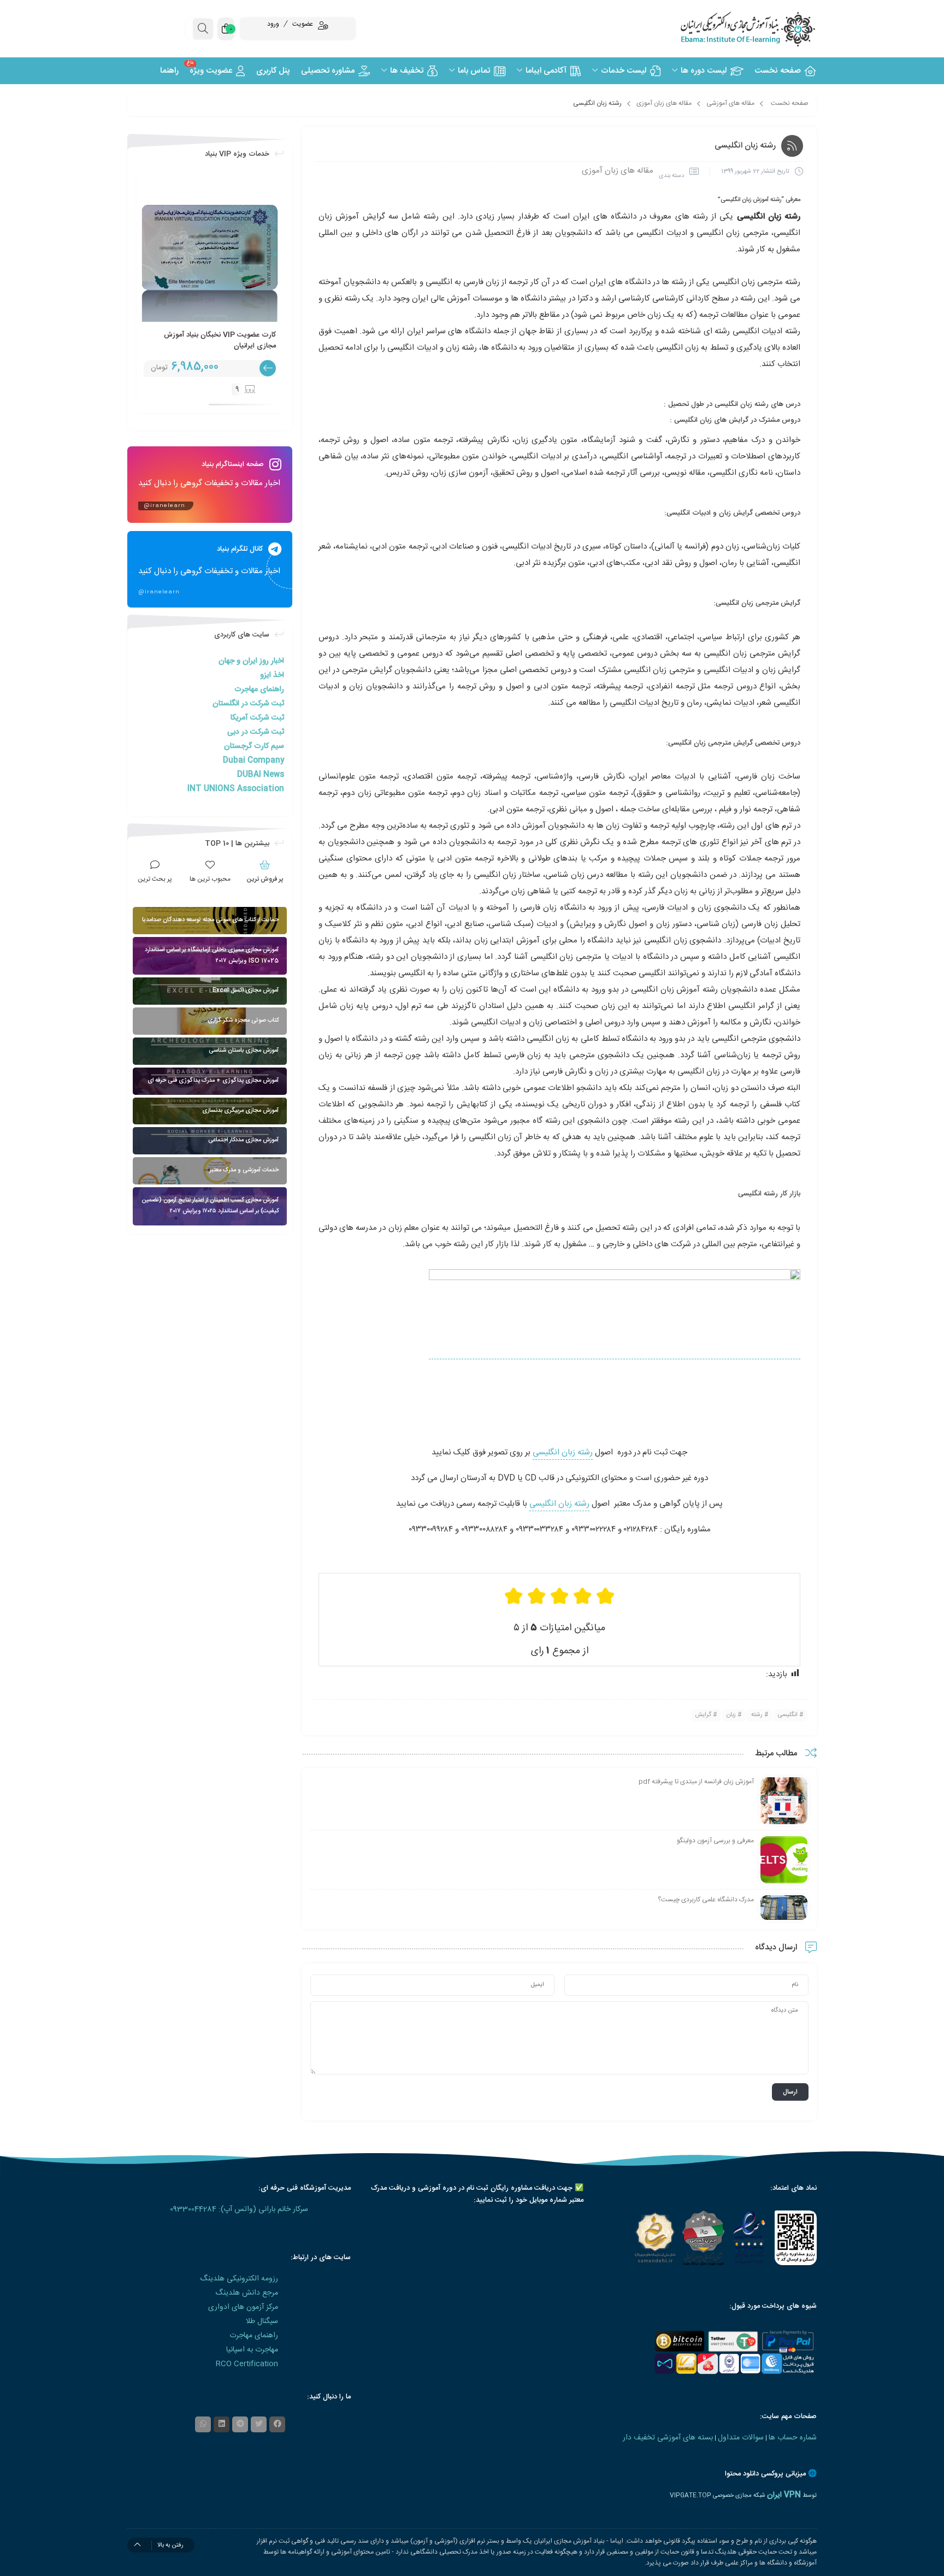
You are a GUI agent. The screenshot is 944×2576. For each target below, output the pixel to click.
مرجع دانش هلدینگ (247, 2293)
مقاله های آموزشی (730, 103)
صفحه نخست (790, 103)
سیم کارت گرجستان (254, 746)
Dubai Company (253, 761)
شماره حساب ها (793, 2438)
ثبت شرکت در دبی (256, 732)
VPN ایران (784, 2495)
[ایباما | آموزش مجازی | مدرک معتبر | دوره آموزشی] (734, 29)
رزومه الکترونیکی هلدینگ (239, 2279)
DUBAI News (261, 775)
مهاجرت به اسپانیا (252, 2350)
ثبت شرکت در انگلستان (248, 704)
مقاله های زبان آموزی (664, 103)
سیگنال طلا (262, 2321)
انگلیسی (788, 1715)
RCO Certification (247, 2364)
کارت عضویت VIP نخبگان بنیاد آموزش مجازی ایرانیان (220, 340)
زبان (731, 1715)
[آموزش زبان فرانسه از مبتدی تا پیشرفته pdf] (784, 1801)
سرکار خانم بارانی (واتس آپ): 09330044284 (239, 2209)
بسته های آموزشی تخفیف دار (668, 2438)
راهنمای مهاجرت (259, 689)
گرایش (703, 1715)
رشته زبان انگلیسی (563, 1452)
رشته (757, 1715)
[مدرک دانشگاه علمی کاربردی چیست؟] (784, 1908)
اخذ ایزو (272, 675)
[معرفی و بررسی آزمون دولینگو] (784, 1860)
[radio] (605, 1596)
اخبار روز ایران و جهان (251, 661)
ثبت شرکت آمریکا (257, 718)
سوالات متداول (741, 2438)
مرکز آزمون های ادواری (243, 2307)
